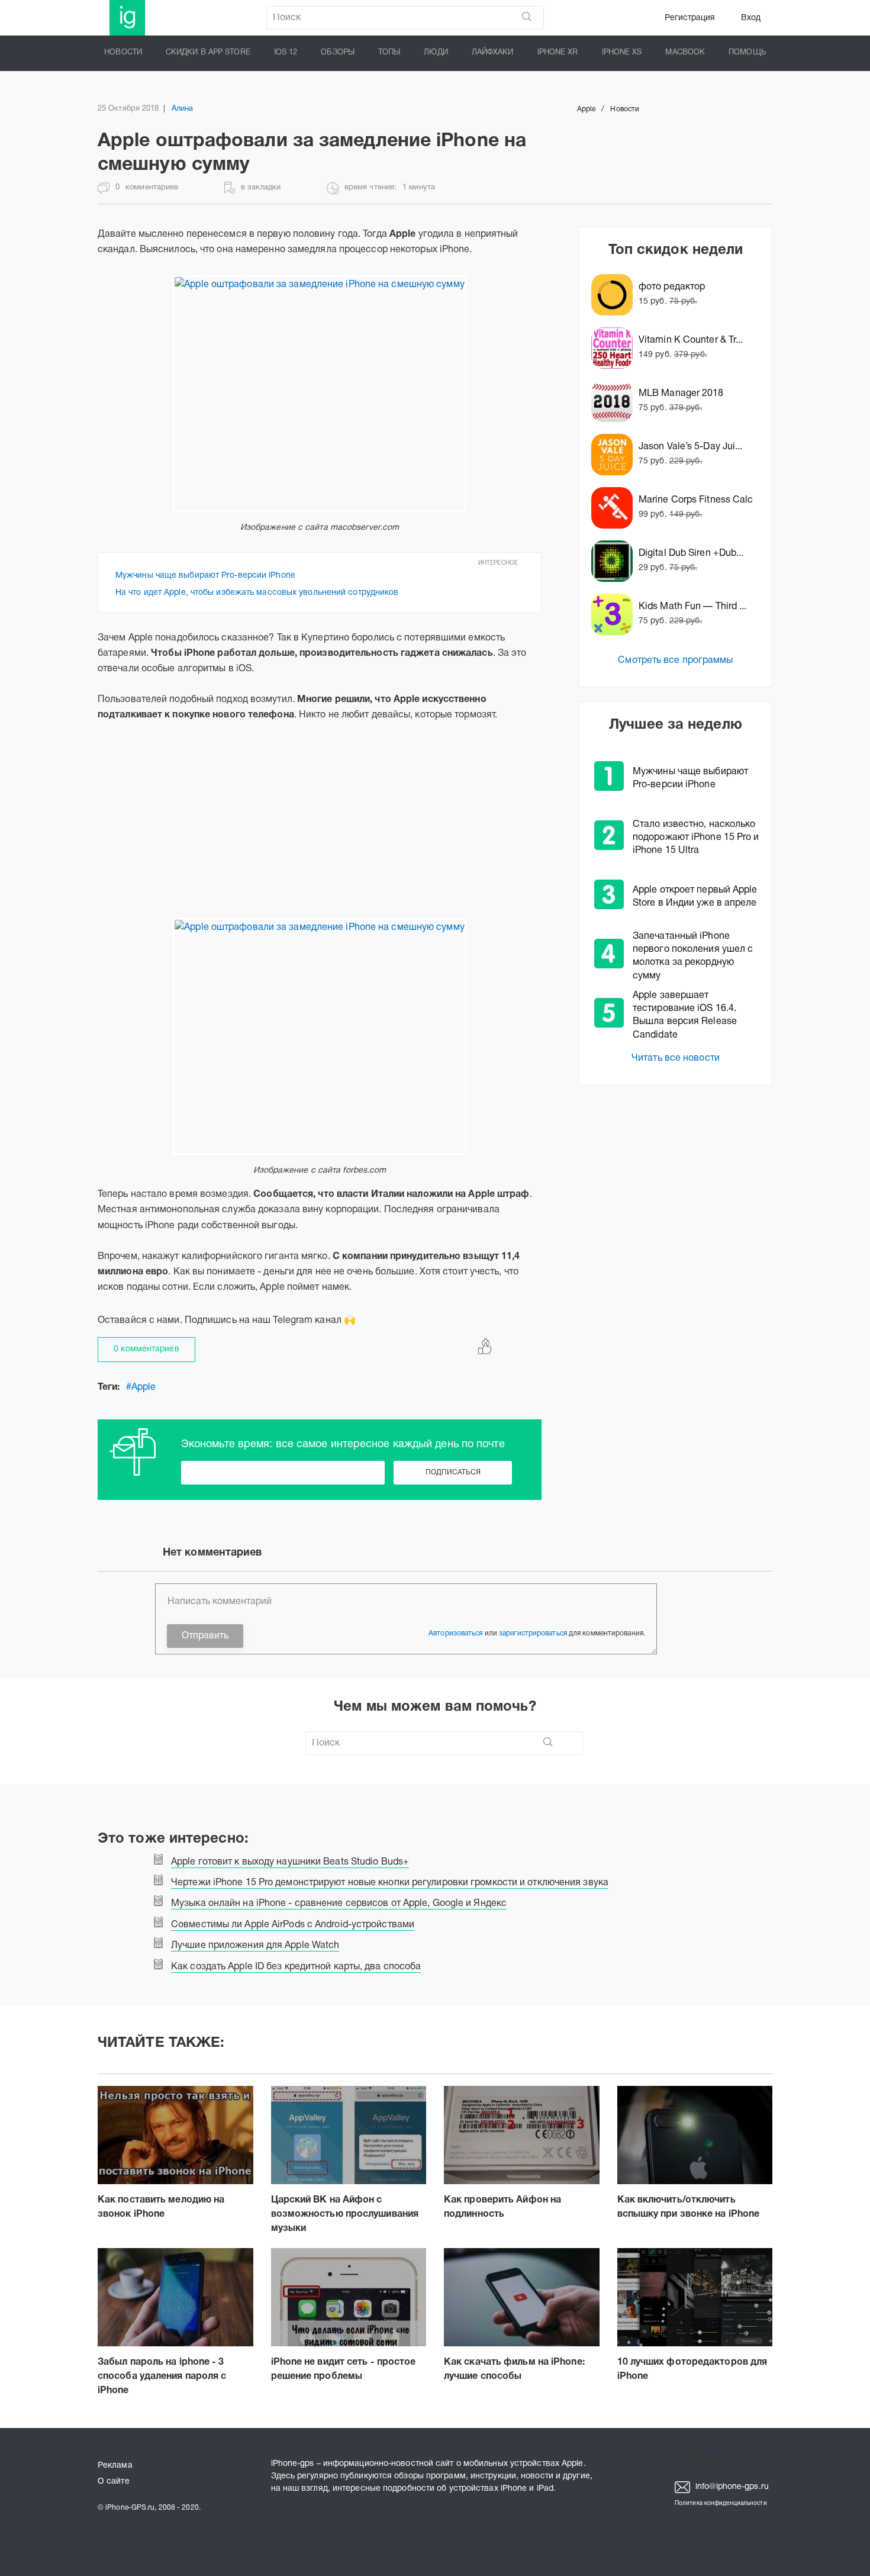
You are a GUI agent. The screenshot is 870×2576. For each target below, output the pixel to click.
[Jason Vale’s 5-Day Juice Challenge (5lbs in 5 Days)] (615, 455)
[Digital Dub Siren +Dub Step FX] (615, 561)
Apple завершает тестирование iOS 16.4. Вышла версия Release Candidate (685, 1015)
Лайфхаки (493, 53)
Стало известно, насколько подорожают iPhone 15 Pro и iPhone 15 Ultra (696, 838)
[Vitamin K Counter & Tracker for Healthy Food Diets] (615, 348)
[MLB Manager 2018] (615, 401)
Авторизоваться (455, 1633)
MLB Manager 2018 (681, 394)
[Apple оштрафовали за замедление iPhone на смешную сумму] (320, 394)
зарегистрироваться (533, 1633)
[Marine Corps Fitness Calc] (615, 508)
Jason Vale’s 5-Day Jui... (691, 447)
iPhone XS (622, 53)
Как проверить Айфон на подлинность (502, 2207)
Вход (751, 18)
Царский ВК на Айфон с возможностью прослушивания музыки (345, 2214)
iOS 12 (286, 53)
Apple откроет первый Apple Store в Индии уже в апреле (695, 897)
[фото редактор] (615, 295)
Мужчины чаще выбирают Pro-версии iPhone (205, 576)
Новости (123, 53)
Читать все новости (676, 1058)
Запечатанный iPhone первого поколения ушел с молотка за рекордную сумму (693, 956)
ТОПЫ (389, 53)
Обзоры (338, 53)
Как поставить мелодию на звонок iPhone (161, 2207)
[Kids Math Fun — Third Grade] (615, 614)
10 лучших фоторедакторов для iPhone (692, 2369)
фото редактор (672, 287)
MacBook (685, 53)
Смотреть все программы (675, 661)
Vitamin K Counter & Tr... (691, 340)
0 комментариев (146, 1349)
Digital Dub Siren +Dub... (691, 553)
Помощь (747, 53)
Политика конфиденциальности (721, 2503)
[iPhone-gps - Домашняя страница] (127, 18)
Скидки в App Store (208, 53)
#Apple (141, 1387)
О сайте (114, 2482)
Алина (183, 109)
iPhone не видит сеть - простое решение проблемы (344, 2369)
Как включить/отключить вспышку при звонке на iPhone (689, 2207)
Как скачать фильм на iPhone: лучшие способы (514, 2369)
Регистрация (690, 18)
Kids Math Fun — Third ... (693, 607)
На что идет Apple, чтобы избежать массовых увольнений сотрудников (257, 593)
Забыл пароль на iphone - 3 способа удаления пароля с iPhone (162, 2377)
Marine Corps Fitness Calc (696, 500)
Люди (436, 53)
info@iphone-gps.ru (731, 2487)
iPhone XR (558, 53)
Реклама (115, 2466)
